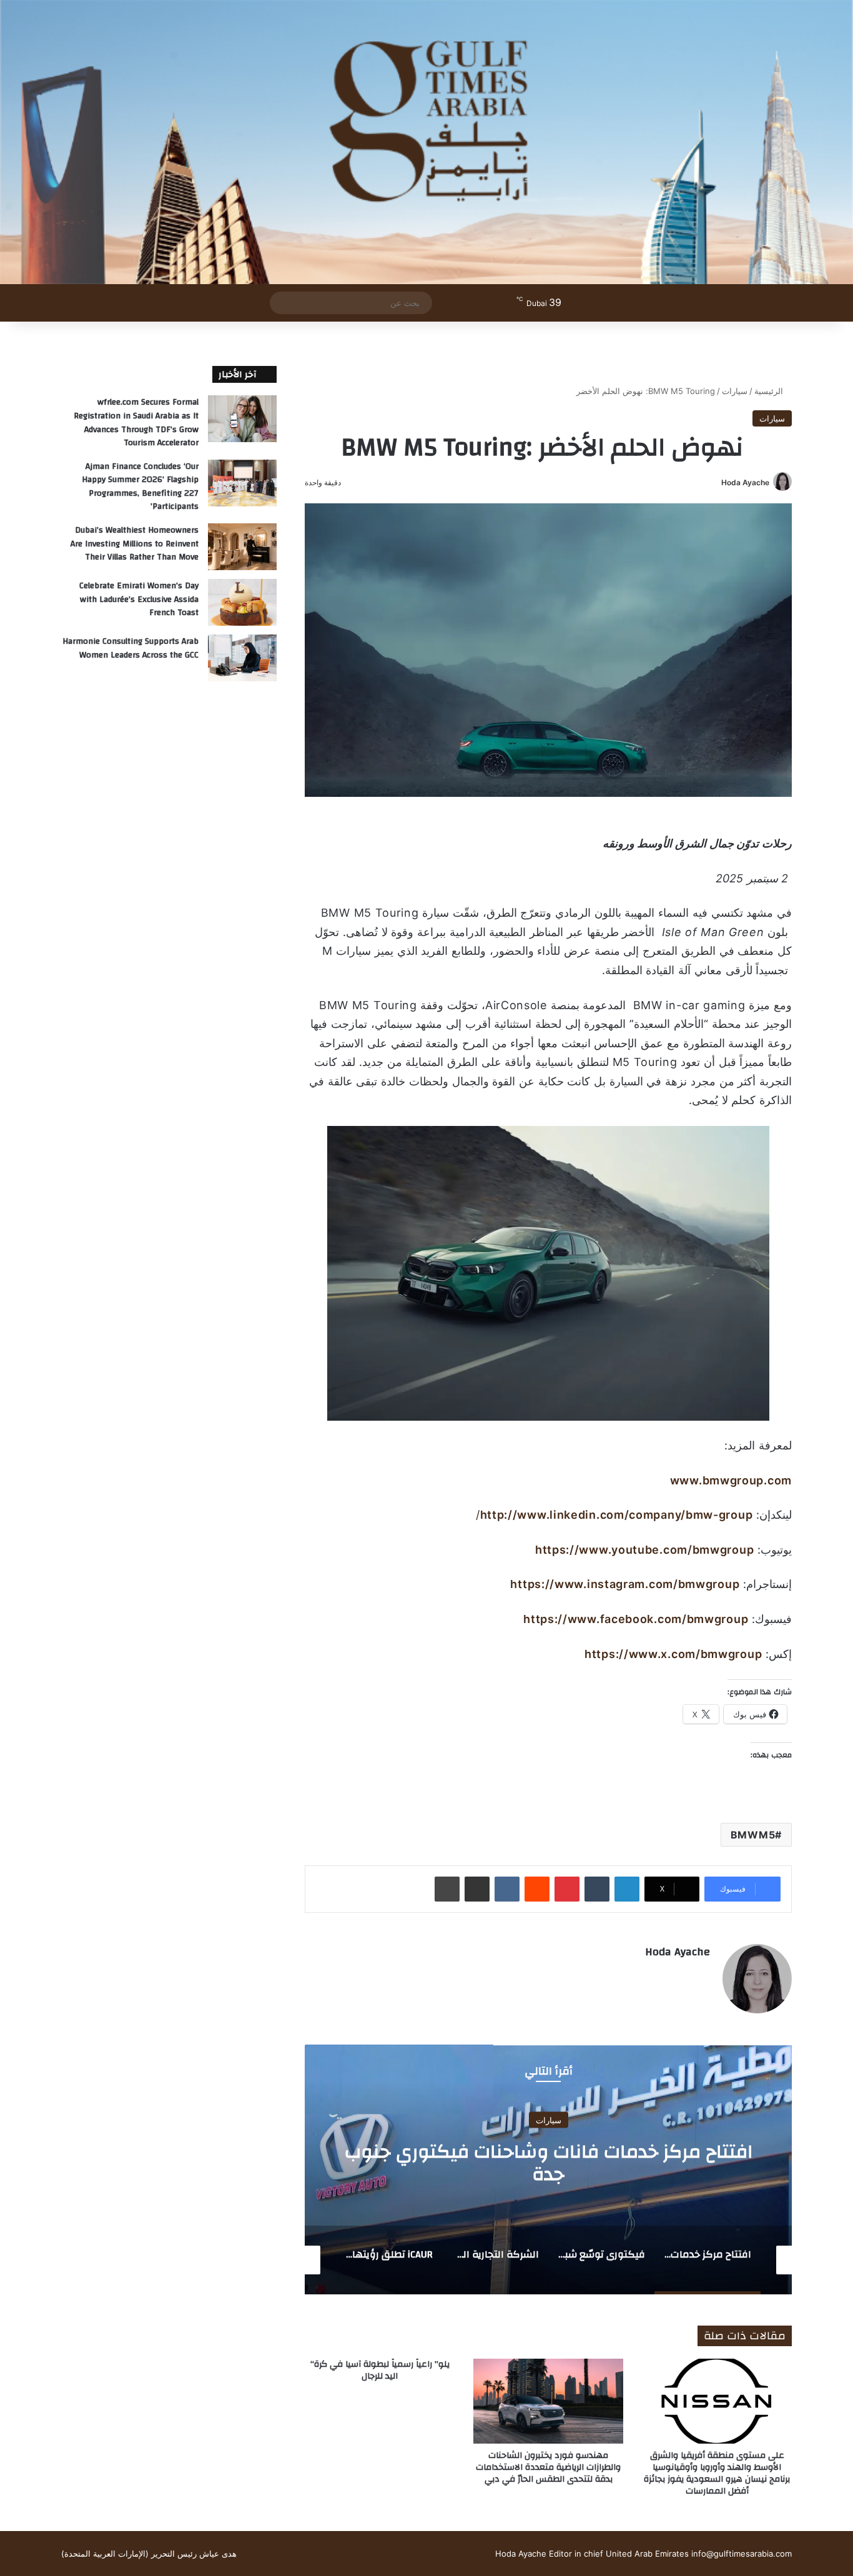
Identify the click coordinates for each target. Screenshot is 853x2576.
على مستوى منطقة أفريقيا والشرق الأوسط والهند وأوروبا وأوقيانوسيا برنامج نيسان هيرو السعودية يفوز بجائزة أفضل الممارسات (717, 2473)
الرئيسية (770, 391)
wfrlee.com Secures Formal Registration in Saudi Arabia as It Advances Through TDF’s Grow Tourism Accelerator (136, 422)
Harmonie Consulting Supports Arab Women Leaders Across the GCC (131, 648)
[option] (548, 2169)
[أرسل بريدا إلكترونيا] (717, 482)
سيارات (735, 391)
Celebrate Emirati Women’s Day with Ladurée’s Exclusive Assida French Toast (139, 599)
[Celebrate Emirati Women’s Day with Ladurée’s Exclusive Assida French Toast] (242, 602)
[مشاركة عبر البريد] (477, 1889)
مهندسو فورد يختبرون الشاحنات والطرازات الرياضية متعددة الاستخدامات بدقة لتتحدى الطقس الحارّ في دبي (548, 2467)
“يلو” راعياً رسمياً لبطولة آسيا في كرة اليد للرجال (380, 2370)
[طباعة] (447, 1889)
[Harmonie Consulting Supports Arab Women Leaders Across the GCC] (242, 658)
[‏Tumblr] (597, 1889)
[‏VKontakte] (507, 1889)
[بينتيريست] (567, 1889)
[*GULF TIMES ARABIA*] (426, 142)
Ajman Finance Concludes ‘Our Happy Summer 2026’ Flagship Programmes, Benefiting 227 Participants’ (140, 487)
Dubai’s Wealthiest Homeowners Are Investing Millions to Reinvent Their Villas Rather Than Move (135, 544)
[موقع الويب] (703, 1973)
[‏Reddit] (537, 1889)
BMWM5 (753, 1835)
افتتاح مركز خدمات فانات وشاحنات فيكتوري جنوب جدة (549, 2163)
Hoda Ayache (745, 482)
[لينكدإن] (627, 1889)
